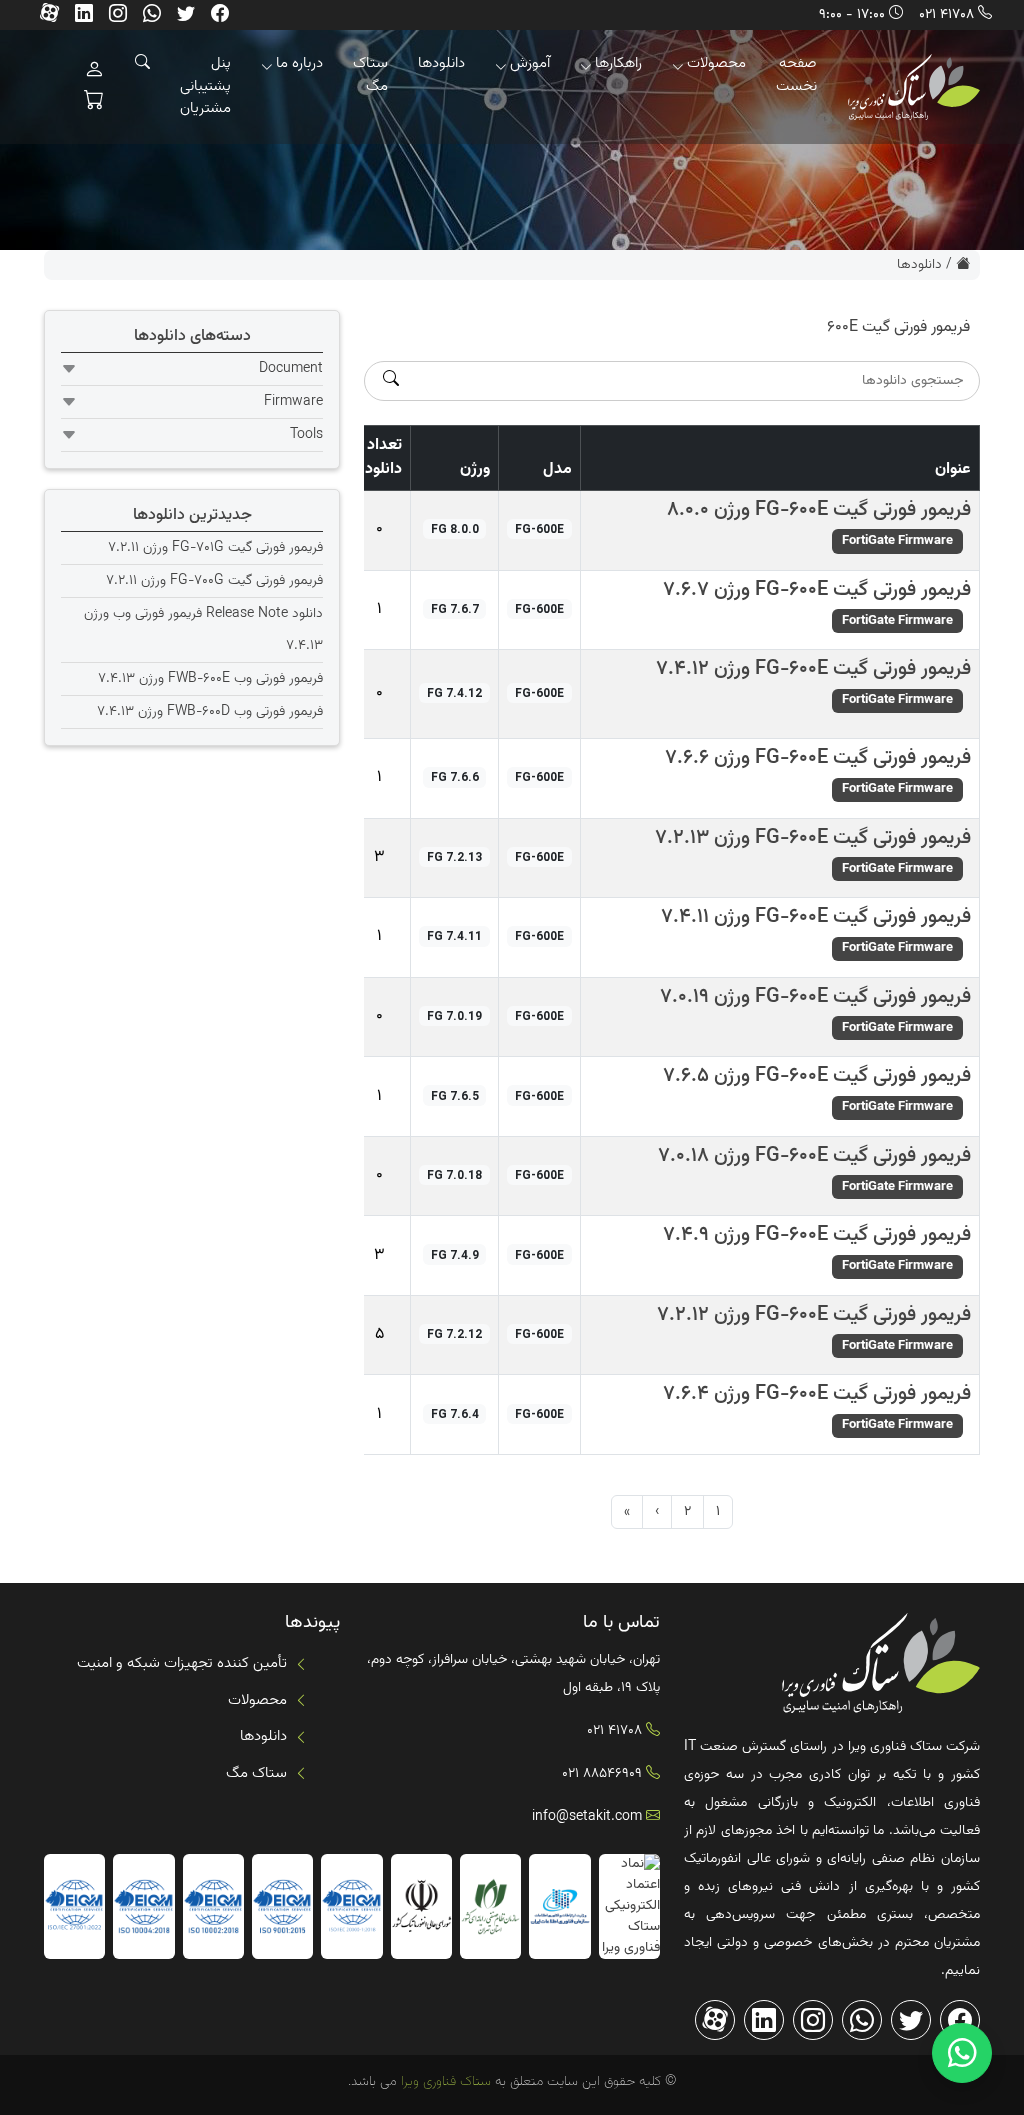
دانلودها (441, 63)
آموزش (530, 63)
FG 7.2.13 (454, 857)
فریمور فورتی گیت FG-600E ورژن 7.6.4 (817, 1394)
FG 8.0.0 (455, 529)
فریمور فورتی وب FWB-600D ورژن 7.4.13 (210, 712)
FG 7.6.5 (455, 1096)
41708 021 (946, 15)
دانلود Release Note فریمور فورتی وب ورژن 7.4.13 (203, 630)
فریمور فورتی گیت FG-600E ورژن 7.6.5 (817, 1076)
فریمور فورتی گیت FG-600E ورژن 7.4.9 (817, 1235)
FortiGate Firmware (897, 541)
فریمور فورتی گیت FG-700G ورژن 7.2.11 (214, 581)
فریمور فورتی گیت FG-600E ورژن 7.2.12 (814, 1315)
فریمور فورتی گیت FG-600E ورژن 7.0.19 (815, 997)
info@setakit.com (587, 1817)
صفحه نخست (796, 75)
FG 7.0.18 (454, 1175)
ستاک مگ (370, 75)
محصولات (716, 63)
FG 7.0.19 (454, 1016)
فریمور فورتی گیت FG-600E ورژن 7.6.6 (818, 758)
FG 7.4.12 (454, 693)
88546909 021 (602, 1774)
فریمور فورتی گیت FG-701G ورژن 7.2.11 (215, 548)
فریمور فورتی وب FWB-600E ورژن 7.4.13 (210, 679)
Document (291, 369)
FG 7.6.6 (455, 777)
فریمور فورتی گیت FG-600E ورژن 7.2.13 (813, 838)
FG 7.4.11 (454, 936)
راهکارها (618, 63)
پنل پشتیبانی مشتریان (205, 86)
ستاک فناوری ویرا (444, 2082)
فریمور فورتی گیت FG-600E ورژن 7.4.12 (813, 669)
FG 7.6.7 (455, 609)
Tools (306, 435)
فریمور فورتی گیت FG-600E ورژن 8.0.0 (819, 510)
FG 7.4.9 (455, 1255)
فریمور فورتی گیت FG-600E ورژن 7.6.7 (817, 590)
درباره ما (299, 63)
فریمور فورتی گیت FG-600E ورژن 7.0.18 (814, 1156)
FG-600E (539, 529)
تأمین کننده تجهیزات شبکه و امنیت (182, 1663)
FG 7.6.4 (455, 1414)
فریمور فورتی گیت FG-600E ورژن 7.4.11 (816, 917)
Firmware (293, 402)
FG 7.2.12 (454, 1334)
